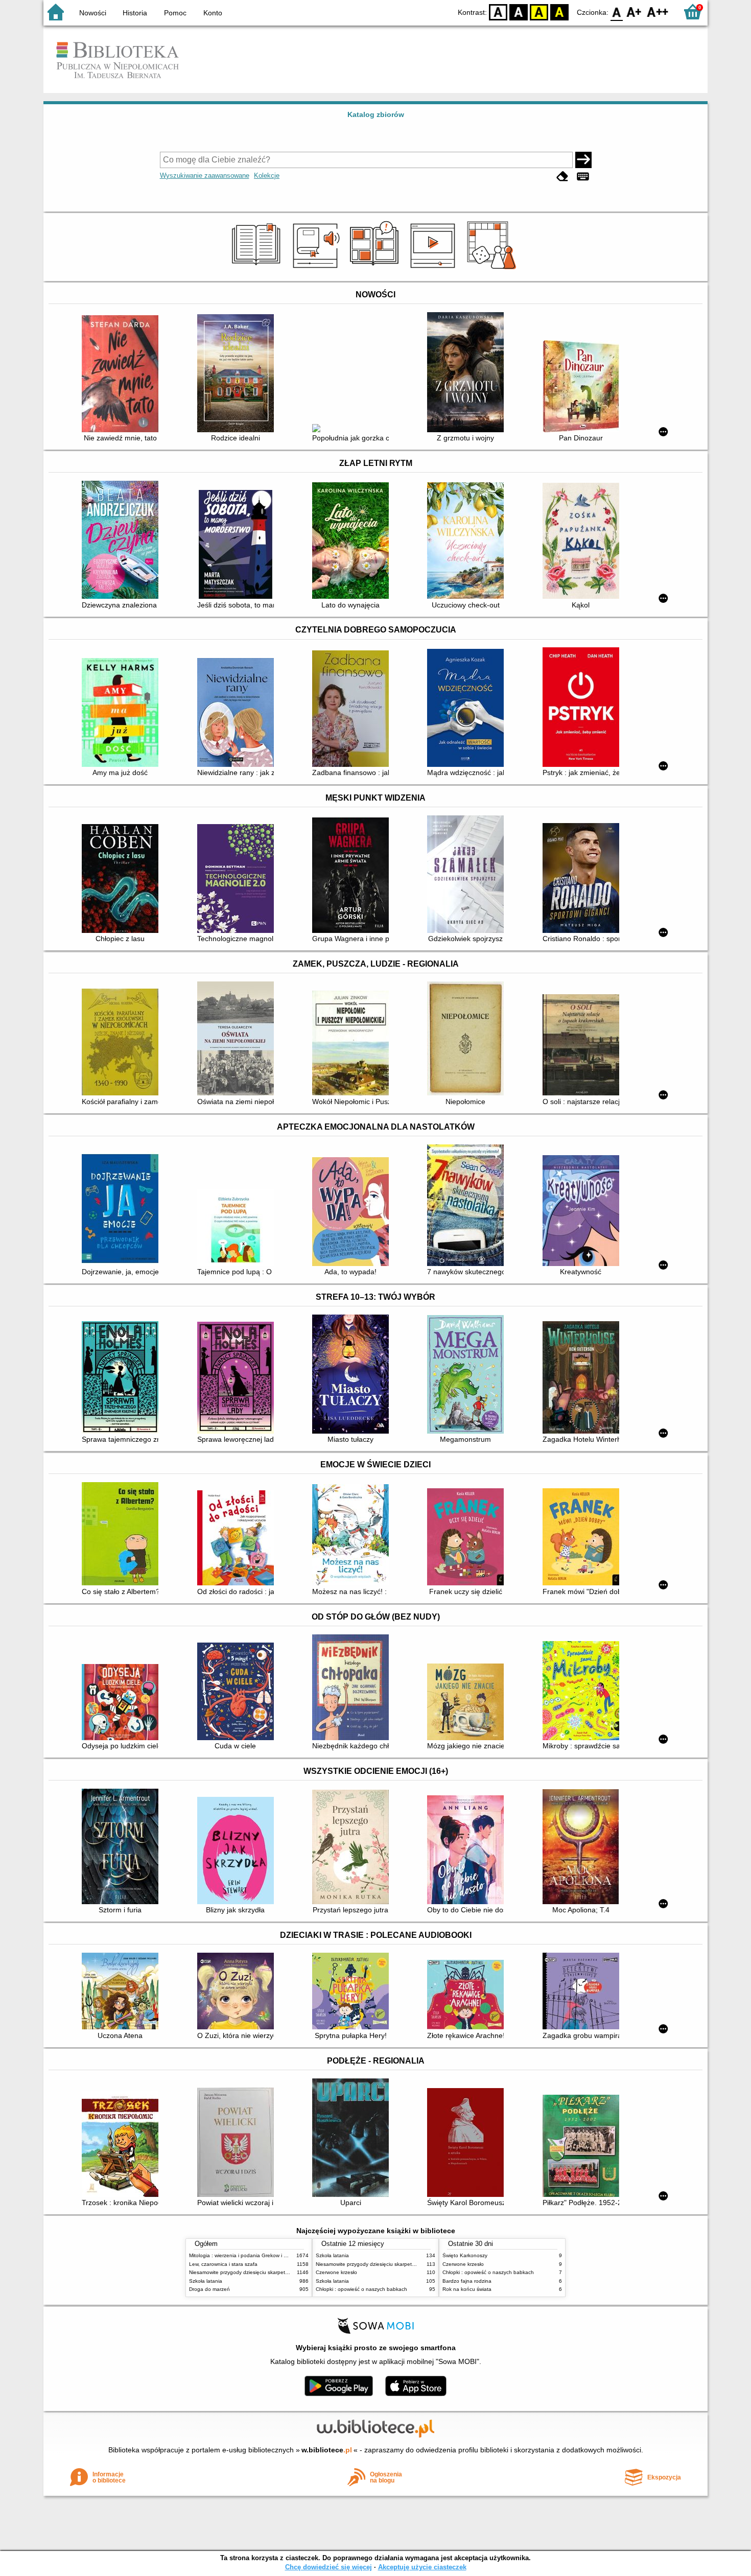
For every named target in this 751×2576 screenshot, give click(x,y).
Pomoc (175, 13)
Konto (213, 13)
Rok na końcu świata (467, 2289)
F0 (617, 11)
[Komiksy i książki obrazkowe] (376, 269)
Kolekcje (267, 175)
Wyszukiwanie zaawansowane (205, 175)
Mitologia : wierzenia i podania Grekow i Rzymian (246, 2255)
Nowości (93, 13)
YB (539, 11)
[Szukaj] (583, 160)
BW (519, 11)
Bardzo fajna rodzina (467, 2281)
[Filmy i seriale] (435, 269)
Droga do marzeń (209, 2289)
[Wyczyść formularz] (562, 177)
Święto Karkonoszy (465, 2255)
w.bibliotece (327, 2450)
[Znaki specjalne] (583, 177)
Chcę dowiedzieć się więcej (328, 2567)
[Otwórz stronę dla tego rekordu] (123, 375)
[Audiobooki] (317, 269)
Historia (135, 13)
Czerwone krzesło (336, 2272)
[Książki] (258, 269)
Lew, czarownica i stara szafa (223, 2264)
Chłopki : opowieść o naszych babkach (361, 2289)
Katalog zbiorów (376, 114)
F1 (634, 11)
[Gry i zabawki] (493, 269)
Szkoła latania (206, 2281)
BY (559, 11)
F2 (658, 11)
